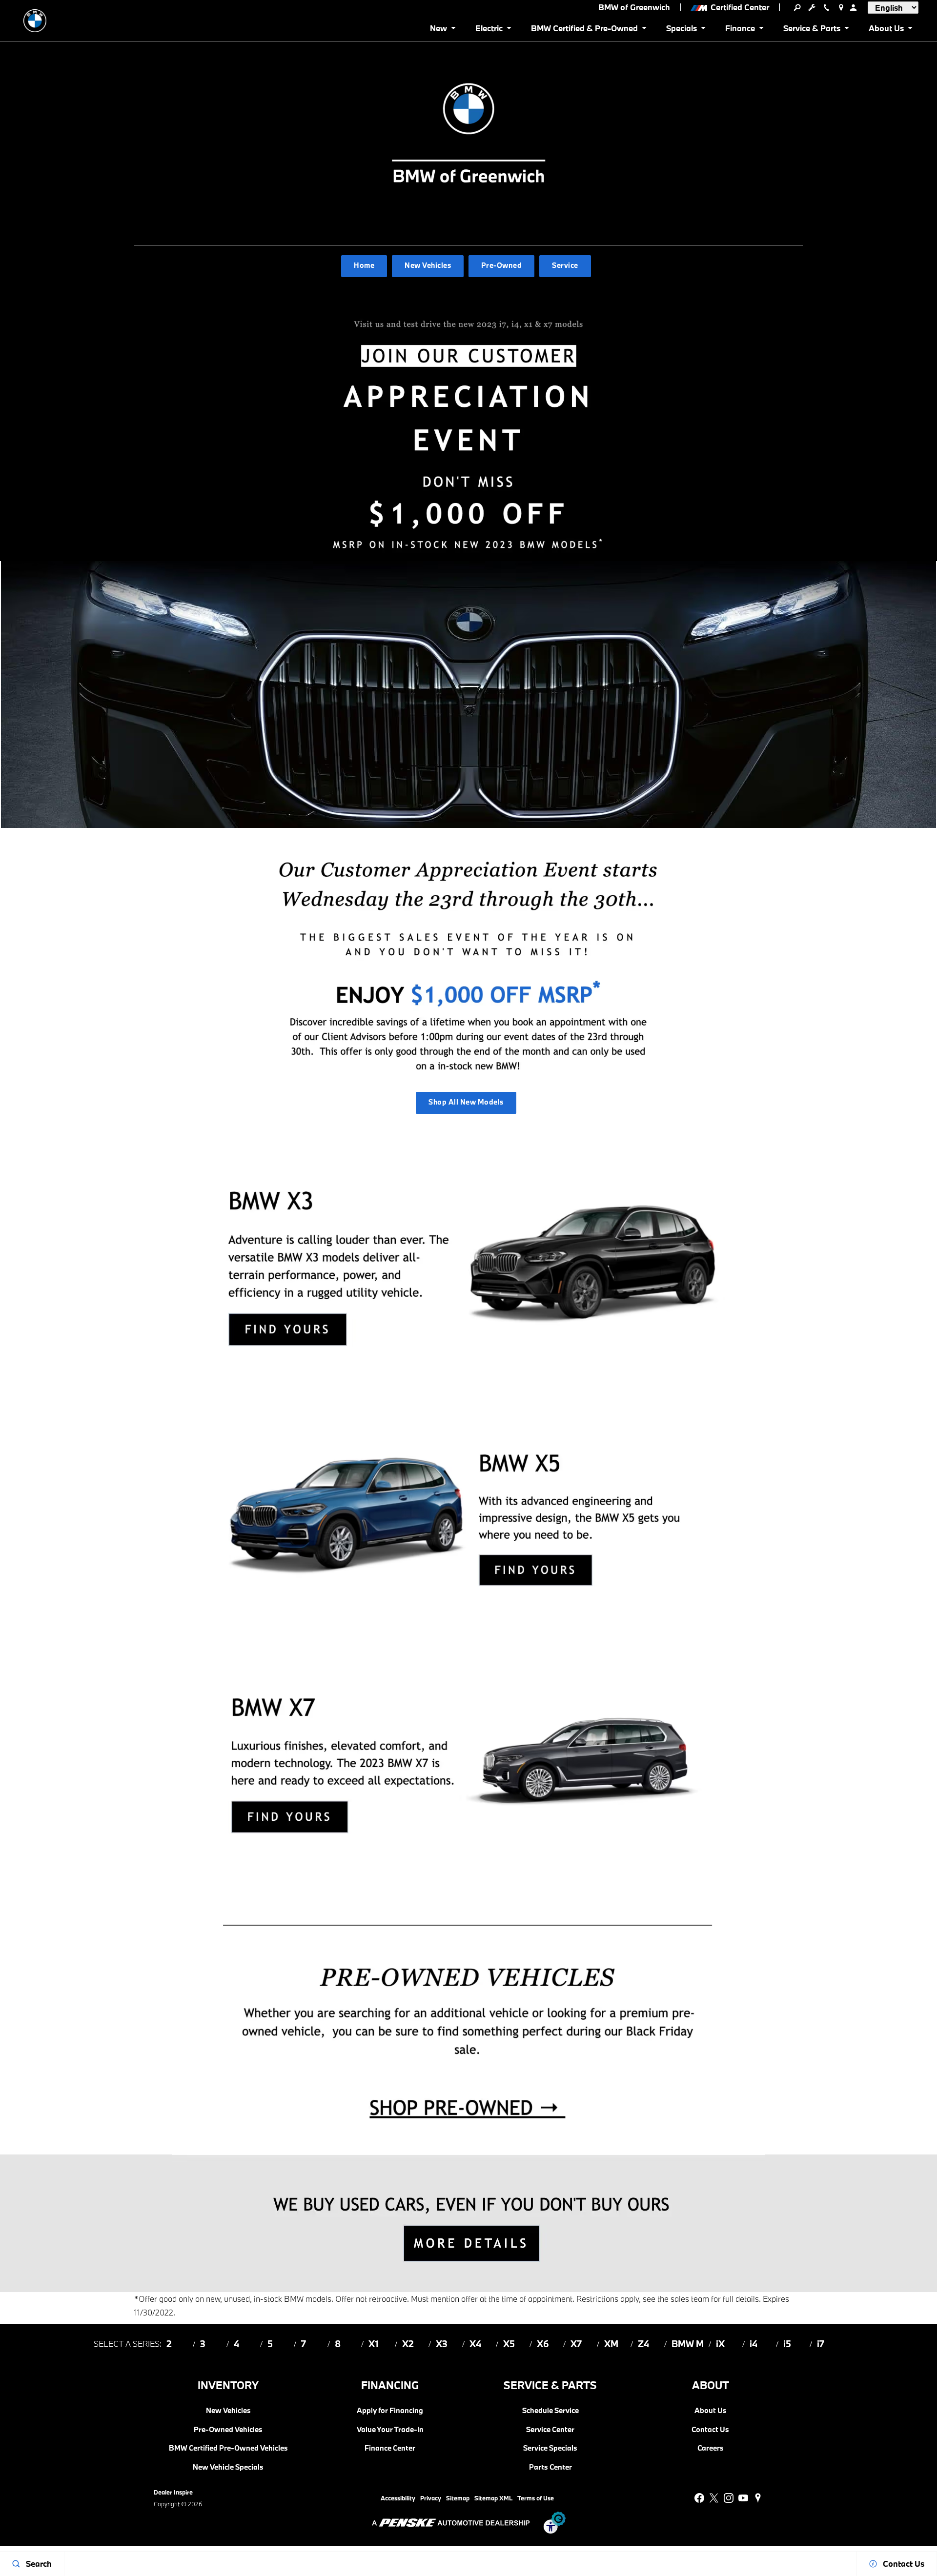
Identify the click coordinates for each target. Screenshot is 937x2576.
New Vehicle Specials (228, 2467)
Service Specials (550, 2448)
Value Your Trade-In (390, 2430)
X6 (543, 2344)
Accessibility (398, 2498)
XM (611, 2344)
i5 (787, 2344)
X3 (442, 2344)
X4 (475, 2344)
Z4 (643, 2344)
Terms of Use (536, 2498)
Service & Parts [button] (812, 30)
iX (720, 2344)
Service (565, 265)
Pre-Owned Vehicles (228, 2430)
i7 (821, 2344)
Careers (711, 2448)
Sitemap (458, 2498)
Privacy (431, 2498)
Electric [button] (489, 30)
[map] (758, 2498)
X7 (576, 2344)
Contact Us (710, 2430)
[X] (714, 2498)
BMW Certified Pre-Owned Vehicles (228, 2448)
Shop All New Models (466, 1102)
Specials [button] (681, 30)
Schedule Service (550, 2411)
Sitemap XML (493, 2498)
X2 (408, 2344)
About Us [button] (886, 30)
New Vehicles (428, 265)
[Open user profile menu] (853, 7)
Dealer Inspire (173, 2492)
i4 (754, 2344)
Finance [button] (740, 30)
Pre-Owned (501, 265)
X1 (374, 2344)
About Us (711, 2411)
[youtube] (743, 2498)
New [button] (440, 30)
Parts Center (550, 2467)
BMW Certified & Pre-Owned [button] (584, 30)
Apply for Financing (390, 2411)
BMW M (688, 2344)
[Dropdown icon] (797, 7)
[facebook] (699, 2498)
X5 (509, 2344)
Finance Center (390, 2448)
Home (364, 265)
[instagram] (729, 2498)
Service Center (550, 2430)
